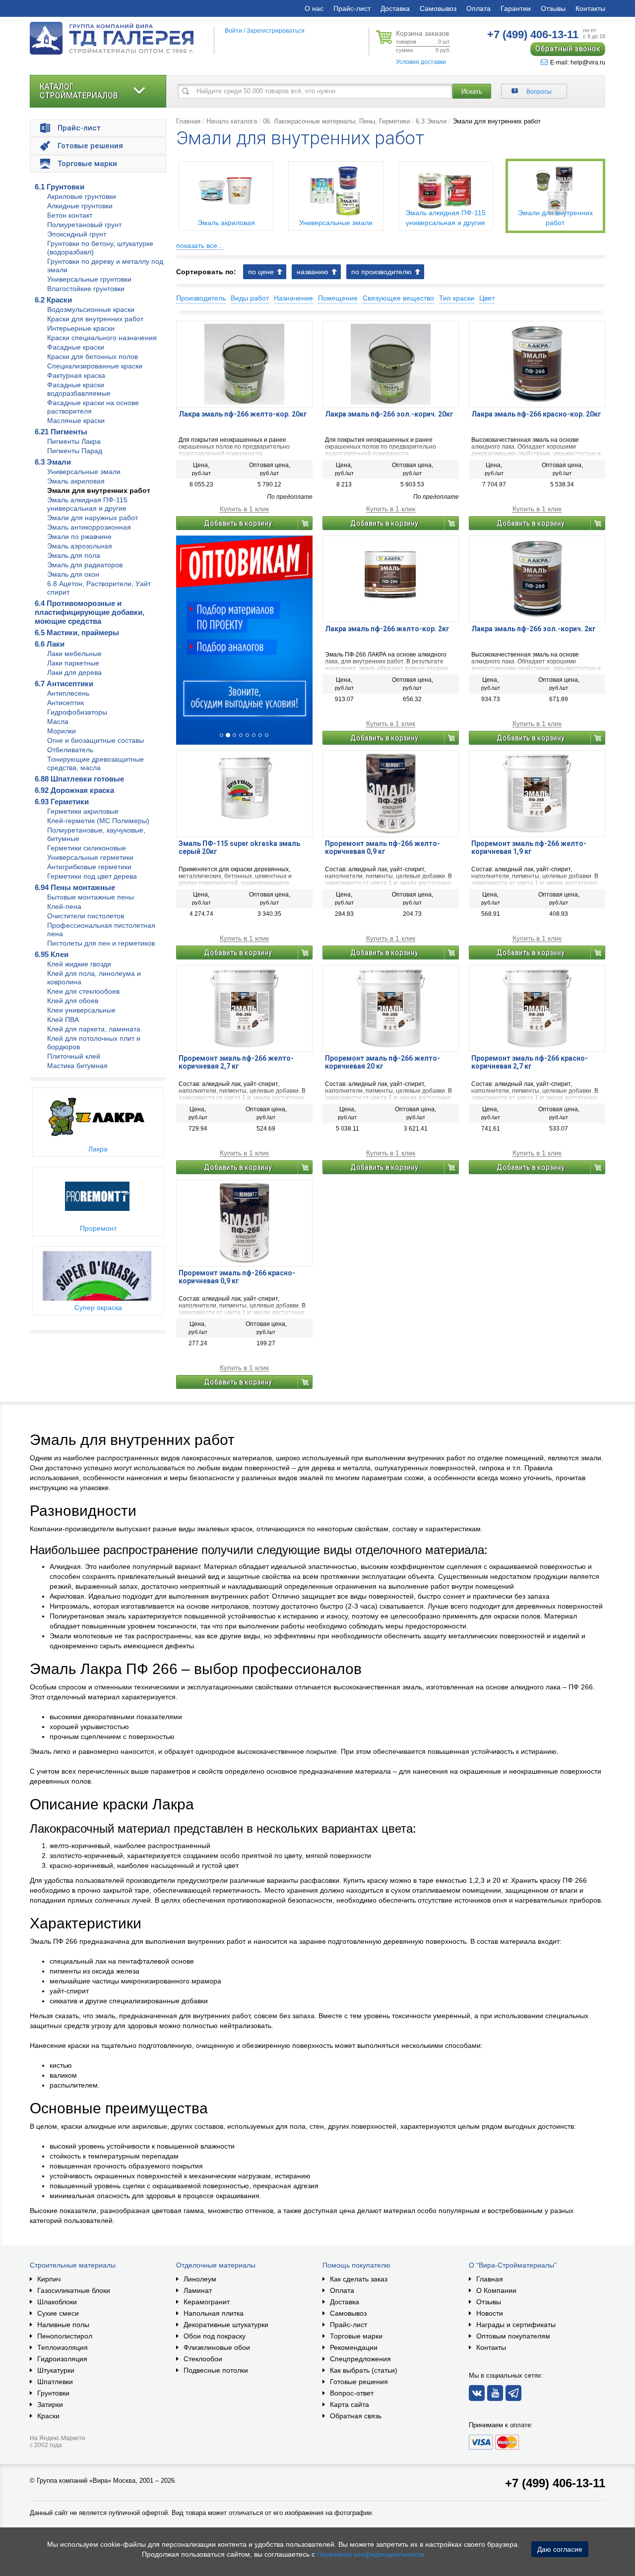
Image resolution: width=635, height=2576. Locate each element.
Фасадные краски (76, 347)
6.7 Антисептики (64, 684)
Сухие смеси (58, 2313)
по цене (261, 272)
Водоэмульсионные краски (91, 309)
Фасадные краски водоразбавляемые (79, 389)
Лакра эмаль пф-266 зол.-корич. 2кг (534, 629)
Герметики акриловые (83, 811)
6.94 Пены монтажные (75, 887)
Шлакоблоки (57, 2302)
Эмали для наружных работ (93, 518)
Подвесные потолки (216, 2370)
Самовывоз (438, 8)
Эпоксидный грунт (77, 234)
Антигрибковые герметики (89, 867)
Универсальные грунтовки (89, 279)
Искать (472, 91)
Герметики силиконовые (87, 848)
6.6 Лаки (50, 644)
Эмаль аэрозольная (80, 546)
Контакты (590, 8)
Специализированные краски (95, 366)
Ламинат (198, 2290)
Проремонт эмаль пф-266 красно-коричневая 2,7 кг (530, 1062)
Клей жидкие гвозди (79, 964)
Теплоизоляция (63, 2347)
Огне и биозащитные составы (95, 740)
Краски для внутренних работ (95, 319)
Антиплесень (68, 693)
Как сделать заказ (359, 2279)
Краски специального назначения (102, 338)
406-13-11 (533, 34)
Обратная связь (356, 2416)
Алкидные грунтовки (80, 206)
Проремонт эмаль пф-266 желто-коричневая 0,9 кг (382, 847)
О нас (314, 8)
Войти (233, 31)
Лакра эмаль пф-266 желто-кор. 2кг (387, 629)
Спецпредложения (360, 2359)
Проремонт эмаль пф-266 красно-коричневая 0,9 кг (237, 1277)
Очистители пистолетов (86, 916)
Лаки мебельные (74, 654)
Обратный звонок (568, 49)
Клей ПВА (63, 1019)
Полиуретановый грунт (84, 225)
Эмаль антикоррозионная (89, 527)
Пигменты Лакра (74, 441)
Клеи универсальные (81, 1010)
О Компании (496, 2290)
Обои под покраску (215, 2336)
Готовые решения (359, 2382)
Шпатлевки (55, 2382)
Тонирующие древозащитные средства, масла (95, 763)
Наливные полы (63, 2325)
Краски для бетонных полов (93, 357)
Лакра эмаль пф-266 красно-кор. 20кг (536, 414)
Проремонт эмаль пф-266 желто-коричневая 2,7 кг (236, 1062)
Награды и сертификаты (516, 2325)
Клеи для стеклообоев (83, 991)
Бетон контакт (70, 215)
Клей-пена (64, 906)
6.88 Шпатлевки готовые (79, 779)
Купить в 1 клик (244, 509)
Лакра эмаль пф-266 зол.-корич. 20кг (389, 414)
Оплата (478, 8)
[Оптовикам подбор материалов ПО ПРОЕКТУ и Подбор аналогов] (244, 640)
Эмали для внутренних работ (99, 490)
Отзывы (553, 8)
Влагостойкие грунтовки (86, 289)
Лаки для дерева (74, 672)
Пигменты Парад (75, 451)
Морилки (62, 731)
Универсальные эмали (84, 472)
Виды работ (250, 298)
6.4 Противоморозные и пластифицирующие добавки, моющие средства (90, 612)
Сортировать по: (206, 272)
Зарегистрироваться (276, 31)
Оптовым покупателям (513, 2336)
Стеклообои (203, 2359)
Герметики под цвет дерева (92, 876)
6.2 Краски (53, 300)
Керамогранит (207, 2302)
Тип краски (457, 298)
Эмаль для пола (74, 555)
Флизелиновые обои (217, 2347)
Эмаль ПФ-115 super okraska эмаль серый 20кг (239, 847)
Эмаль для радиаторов (85, 565)
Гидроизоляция (62, 2359)
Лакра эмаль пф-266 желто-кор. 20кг (243, 414)
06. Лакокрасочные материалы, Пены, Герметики (336, 121)
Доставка (395, 8)
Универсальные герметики (90, 857)
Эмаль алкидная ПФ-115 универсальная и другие (87, 504)
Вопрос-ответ (352, 2393)
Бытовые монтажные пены (91, 897)
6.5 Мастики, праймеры (77, 632)
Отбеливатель (70, 750)
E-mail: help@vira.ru (578, 62)
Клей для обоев (73, 1001)
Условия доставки (421, 62)
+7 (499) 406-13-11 (555, 2483)
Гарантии (516, 8)
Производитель (201, 298)
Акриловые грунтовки (82, 196)
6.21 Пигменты (61, 432)
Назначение (293, 298)
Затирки (50, 2404)
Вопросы (539, 92)
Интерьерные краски (81, 328)
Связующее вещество (398, 298)
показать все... (200, 245)
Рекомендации (354, 2347)
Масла (58, 721)
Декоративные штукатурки (226, 2325)
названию (313, 272)
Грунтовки (53, 2393)
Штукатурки (56, 2370)
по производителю (381, 272)
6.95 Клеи (52, 954)
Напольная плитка (214, 2313)
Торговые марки (356, 2336)
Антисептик (65, 703)
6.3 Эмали (53, 462)
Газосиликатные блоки (74, 2290)
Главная (188, 121)
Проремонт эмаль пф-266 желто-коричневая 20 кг (382, 1062)
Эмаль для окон (73, 574)
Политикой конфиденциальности (371, 2554)
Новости (490, 2313)
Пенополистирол (65, 2336)
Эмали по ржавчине (79, 537)
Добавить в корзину (238, 523)
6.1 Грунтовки (60, 187)
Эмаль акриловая (76, 481)
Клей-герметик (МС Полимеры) (98, 821)
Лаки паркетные (73, 663)
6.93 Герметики (62, 802)
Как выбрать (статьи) (364, 2370)
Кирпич (49, 2279)
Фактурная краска (76, 375)
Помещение (338, 298)
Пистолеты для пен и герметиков (101, 943)
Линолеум (200, 2279)
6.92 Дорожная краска (74, 790)
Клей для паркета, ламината (94, 1029)
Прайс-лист (352, 8)
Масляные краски (76, 420)
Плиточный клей (74, 1056)
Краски (48, 2416)
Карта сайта (349, 2404)
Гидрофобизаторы (77, 712)
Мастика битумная (77, 1066)
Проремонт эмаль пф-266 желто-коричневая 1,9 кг (529, 847)
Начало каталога (232, 121)
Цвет (487, 298)
